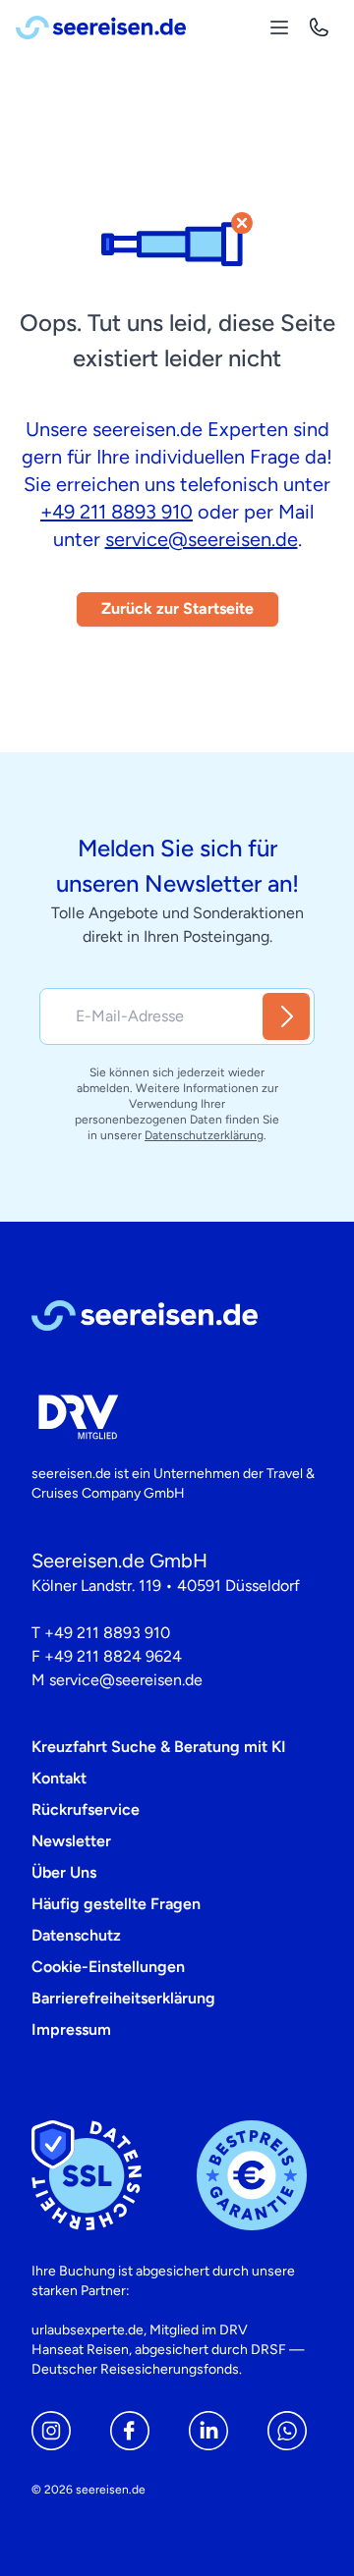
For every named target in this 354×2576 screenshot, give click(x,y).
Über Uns (64, 1872)
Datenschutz (76, 1935)
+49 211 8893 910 (117, 512)
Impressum (71, 2029)
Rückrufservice (86, 1809)
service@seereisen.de (202, 539)
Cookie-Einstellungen (108, 1967)
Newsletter (71, 1841)
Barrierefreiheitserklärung (123, 1998)
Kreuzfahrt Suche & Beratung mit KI (159, 1747)
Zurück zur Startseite (177, 608)
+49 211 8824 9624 (113, 1656)
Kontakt (59, 1778)
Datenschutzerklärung (204, 1135)
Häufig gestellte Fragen (116, 1904)
